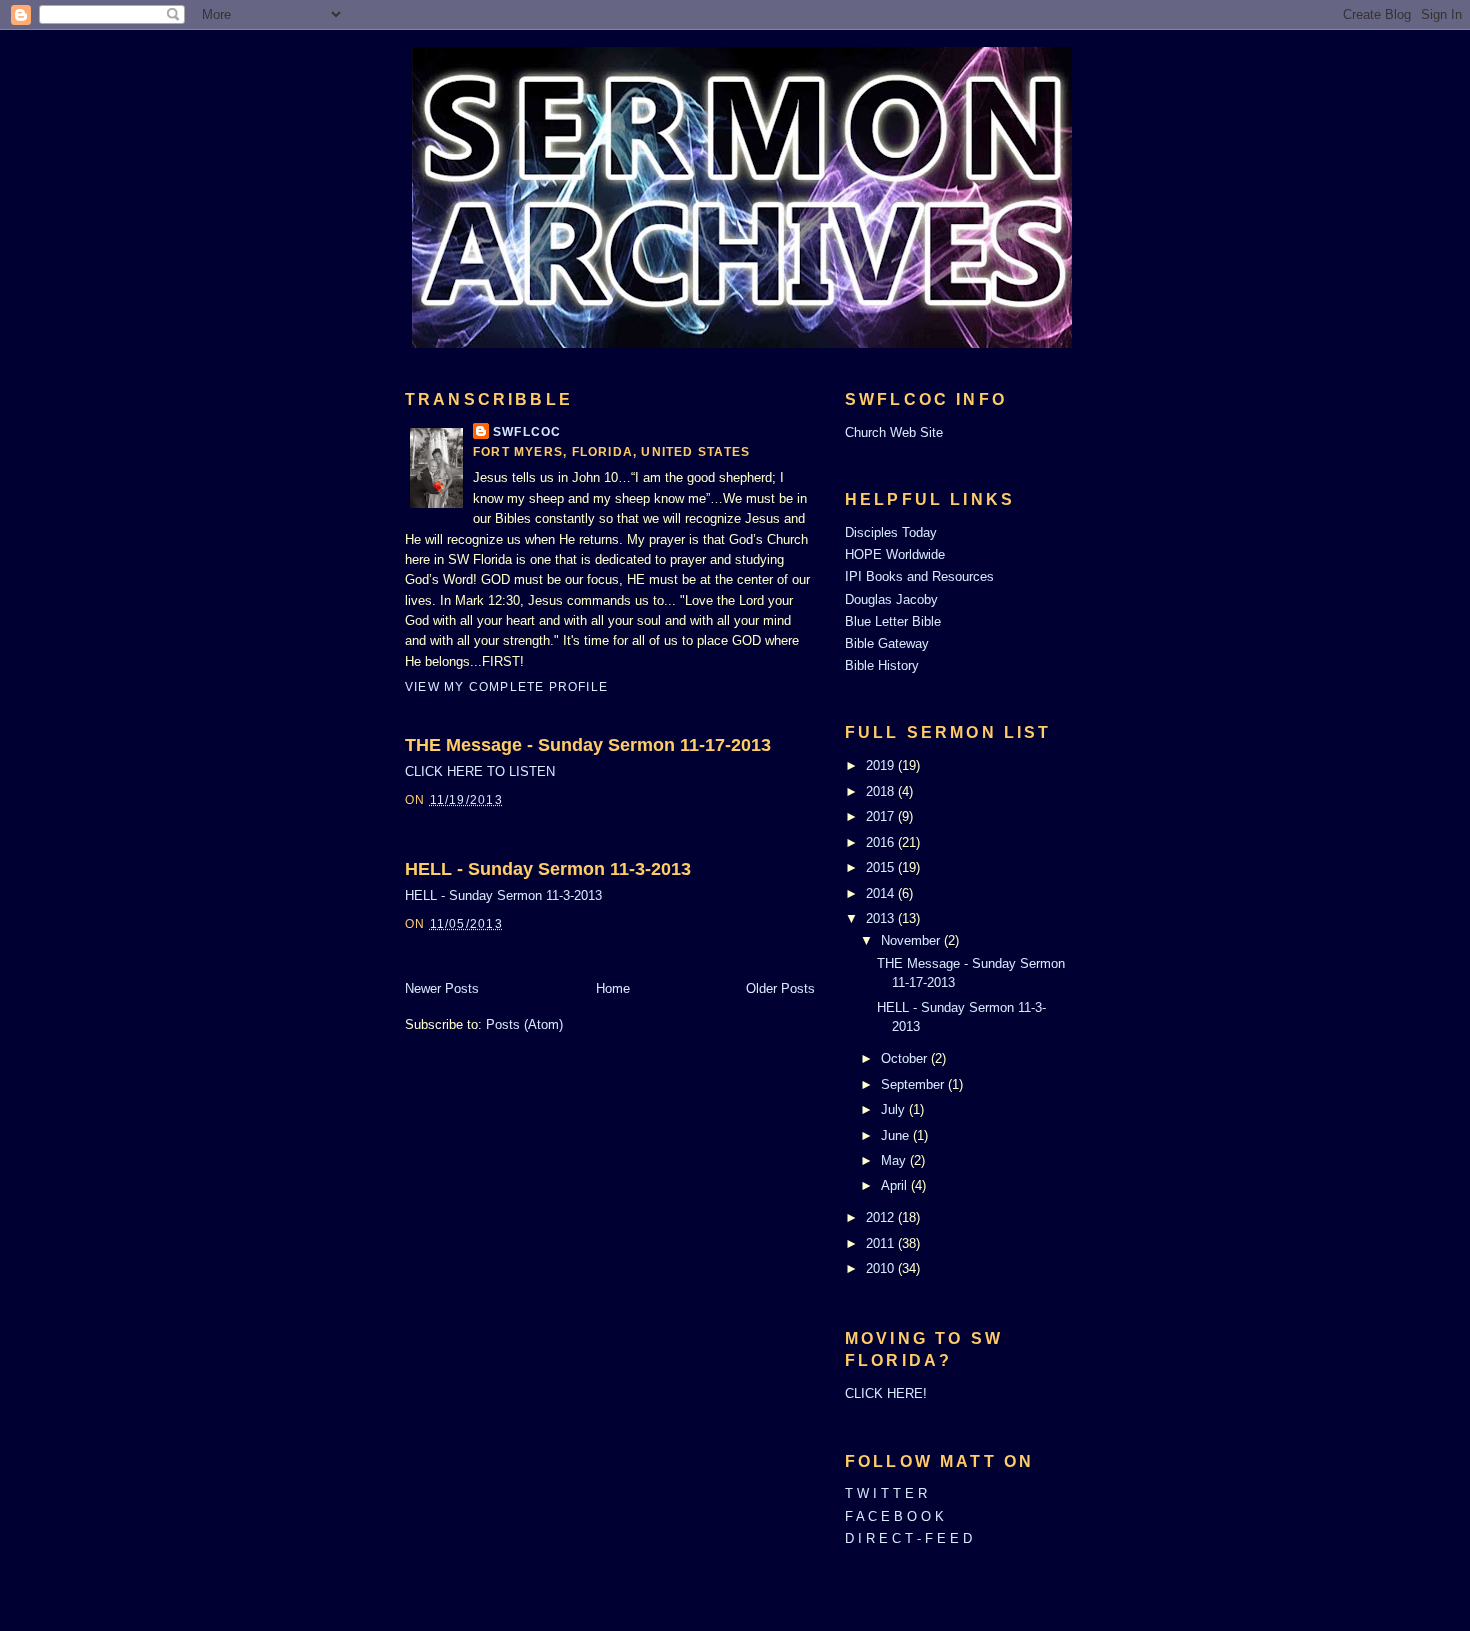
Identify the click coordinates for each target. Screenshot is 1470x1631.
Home (613, 988)
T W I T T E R (886, 1493)
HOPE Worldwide (895, 554)
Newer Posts (442, 988)
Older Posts (780, 988)
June (897, 1135)
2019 (882, 765)
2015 (882, 867)
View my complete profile (506, 687)
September (914, 1084)
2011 (882, 1243)
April (896, 1185)
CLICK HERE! (886, 1393)
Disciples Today (891, 532)
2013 (882, 918)
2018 (882, 791)
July (895, 1109)
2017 (882, 816)
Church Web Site (894, 432)
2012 (882, 1217)
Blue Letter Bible (893, 621)
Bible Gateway (887, 643)
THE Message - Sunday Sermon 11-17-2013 (588, 745)
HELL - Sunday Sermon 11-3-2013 (548, 869)
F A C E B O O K (894, 1516)
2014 (882, 893)
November (912, 940)
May (895, 1160)
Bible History (882, 665)
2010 (882, 1268)
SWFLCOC (527, 432)
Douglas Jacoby (891, 599)
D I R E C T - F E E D (908, 1538)
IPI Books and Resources (919, 576)
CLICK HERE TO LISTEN (480, 771)
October (906, 1058)
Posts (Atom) (524, 1024)
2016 (882, 842)
